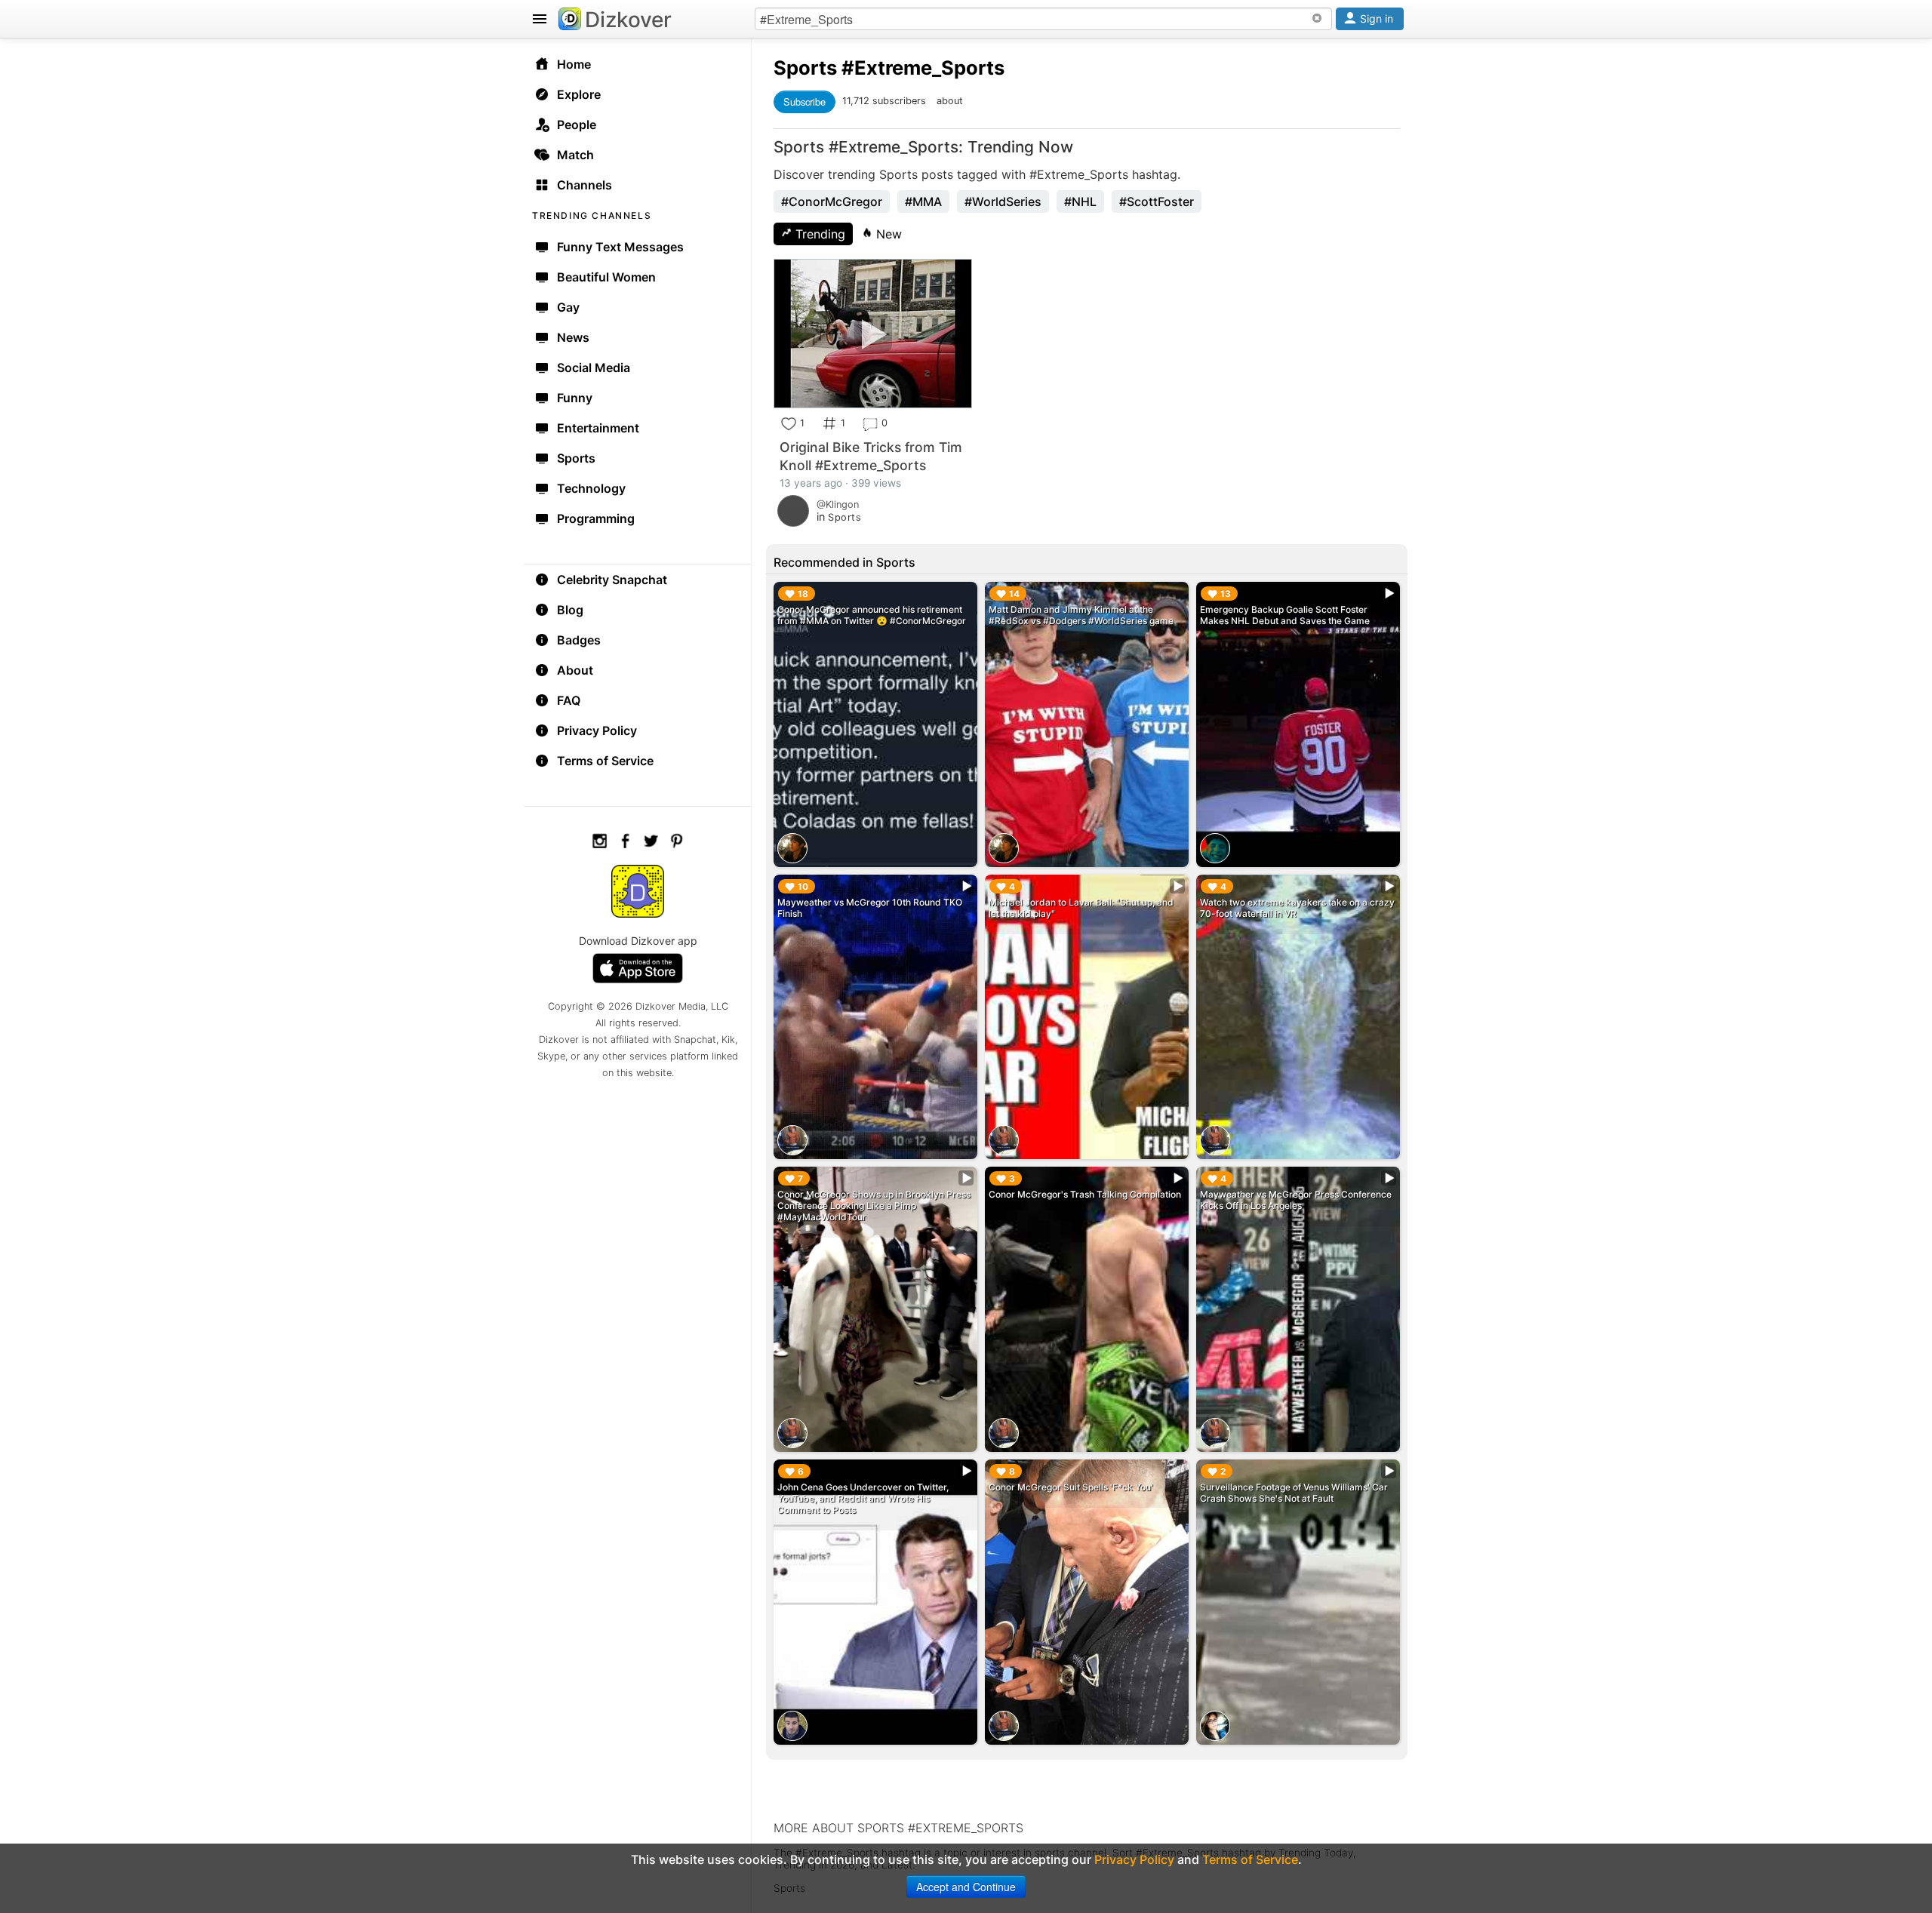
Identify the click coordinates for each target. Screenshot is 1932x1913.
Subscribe (804, 101)
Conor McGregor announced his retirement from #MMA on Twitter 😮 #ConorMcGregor (872, 615)
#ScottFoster (1157, 201)
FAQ (569, 700)
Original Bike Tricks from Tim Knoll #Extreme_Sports (871, 456)
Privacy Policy (597, 730)
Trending (818, 234)
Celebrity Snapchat (612, 580)
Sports (805, 68)
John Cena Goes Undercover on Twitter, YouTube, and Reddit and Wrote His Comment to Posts (863, 1498)
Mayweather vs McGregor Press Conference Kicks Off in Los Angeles (1296, 1200)
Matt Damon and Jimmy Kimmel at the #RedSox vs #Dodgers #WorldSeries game (1081, 615)
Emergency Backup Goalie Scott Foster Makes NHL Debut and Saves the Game (1285, 615)
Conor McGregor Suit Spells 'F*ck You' (1071, 1487)
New (887, 234)
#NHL (1080, 201)
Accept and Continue (966, 1887)
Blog (570, 610)
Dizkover (628, 20)
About (575, 670)
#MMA (923, 201)
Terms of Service (605, 761)
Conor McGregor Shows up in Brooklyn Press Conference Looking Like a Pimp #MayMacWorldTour (874, 1206)
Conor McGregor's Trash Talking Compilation (1085, 1194)
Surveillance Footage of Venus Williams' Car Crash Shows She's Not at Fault (1294, 1493)
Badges (579, 640)
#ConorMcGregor (832, 201)
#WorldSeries (1003, 201)
